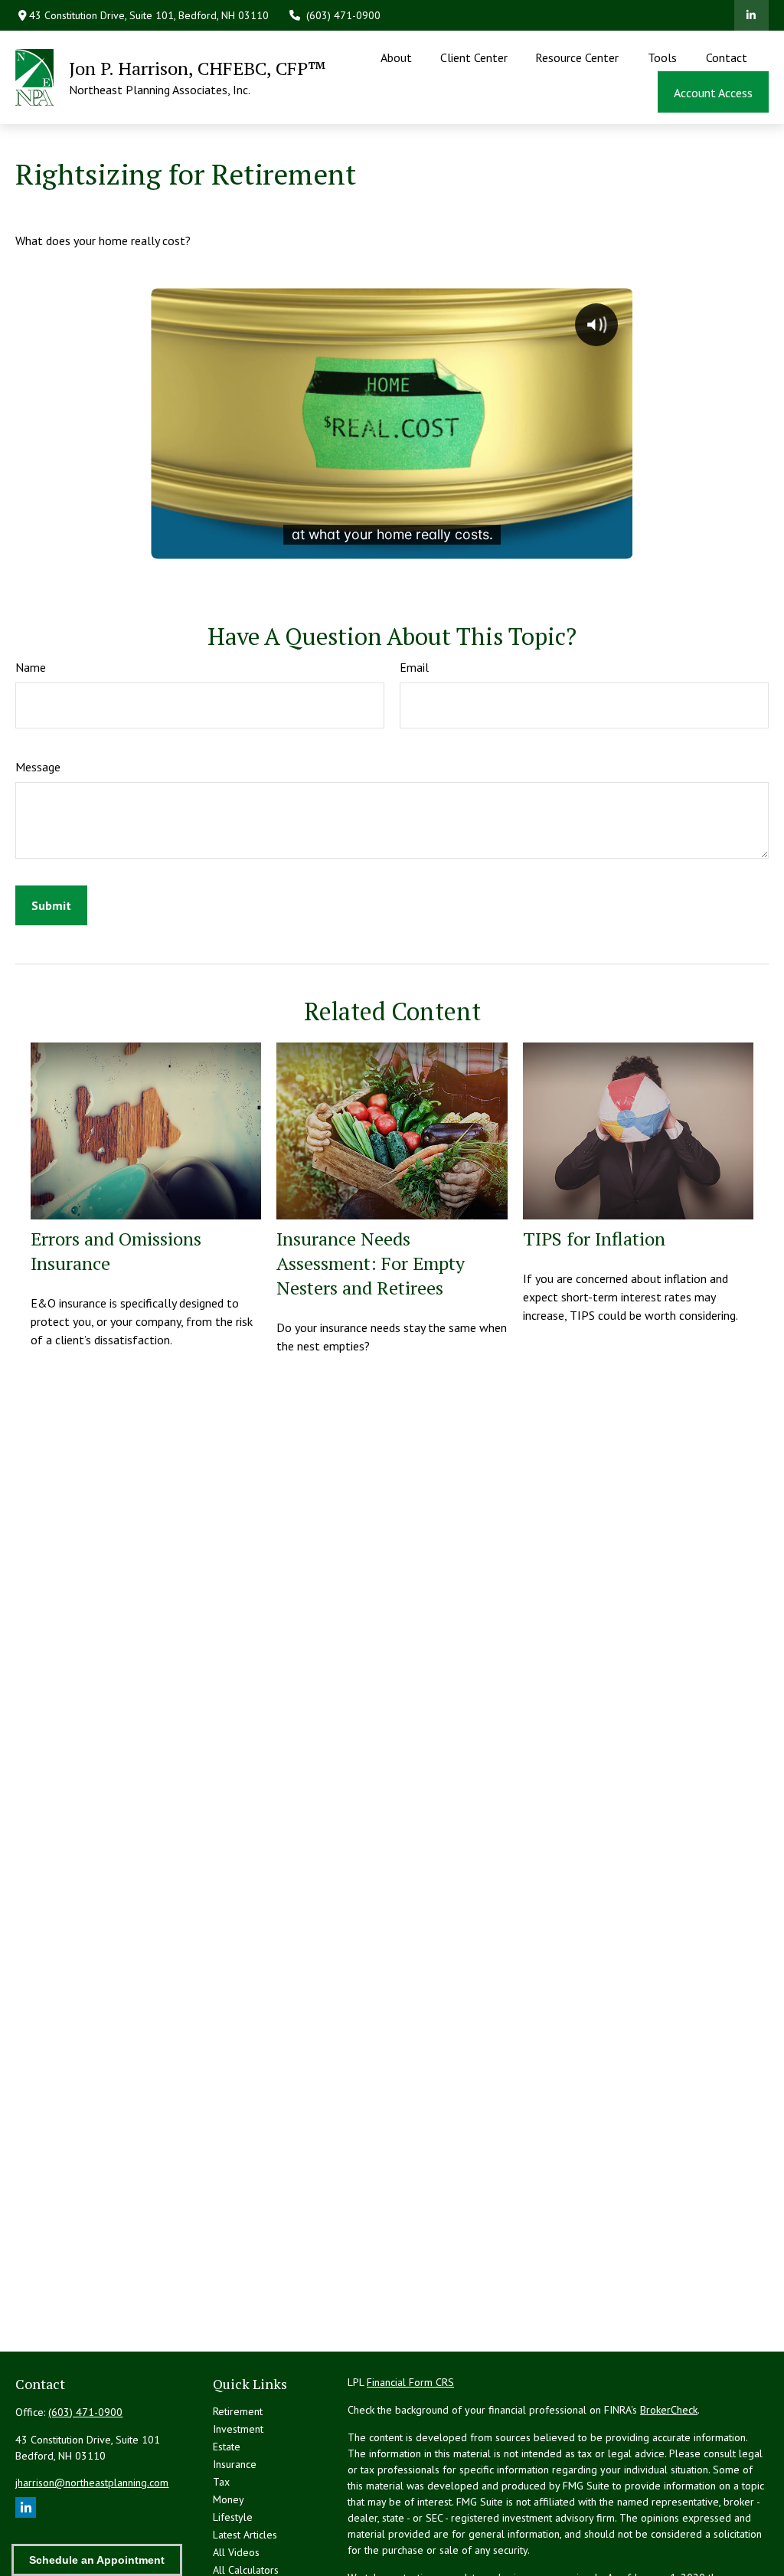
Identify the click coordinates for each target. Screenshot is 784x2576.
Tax (221, 2482)
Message (38, 767)
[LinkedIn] (751, 15)
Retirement (238, 2411)
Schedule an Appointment (97, 2560)
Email (414, 667)
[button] (397, 57)
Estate (227, 2447)
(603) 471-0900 (343, 15)
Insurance (235, 2464)
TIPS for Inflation (594, 1239)
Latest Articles (245, 2535)
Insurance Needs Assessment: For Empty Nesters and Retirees (371, 1263)
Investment (238, 2429)
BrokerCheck (669, 2410)
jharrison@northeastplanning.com (92, 2483)
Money (229, 2499)
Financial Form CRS (410, 2382)
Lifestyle (233, 2517)
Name (31, 667)
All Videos (236, 2552)
